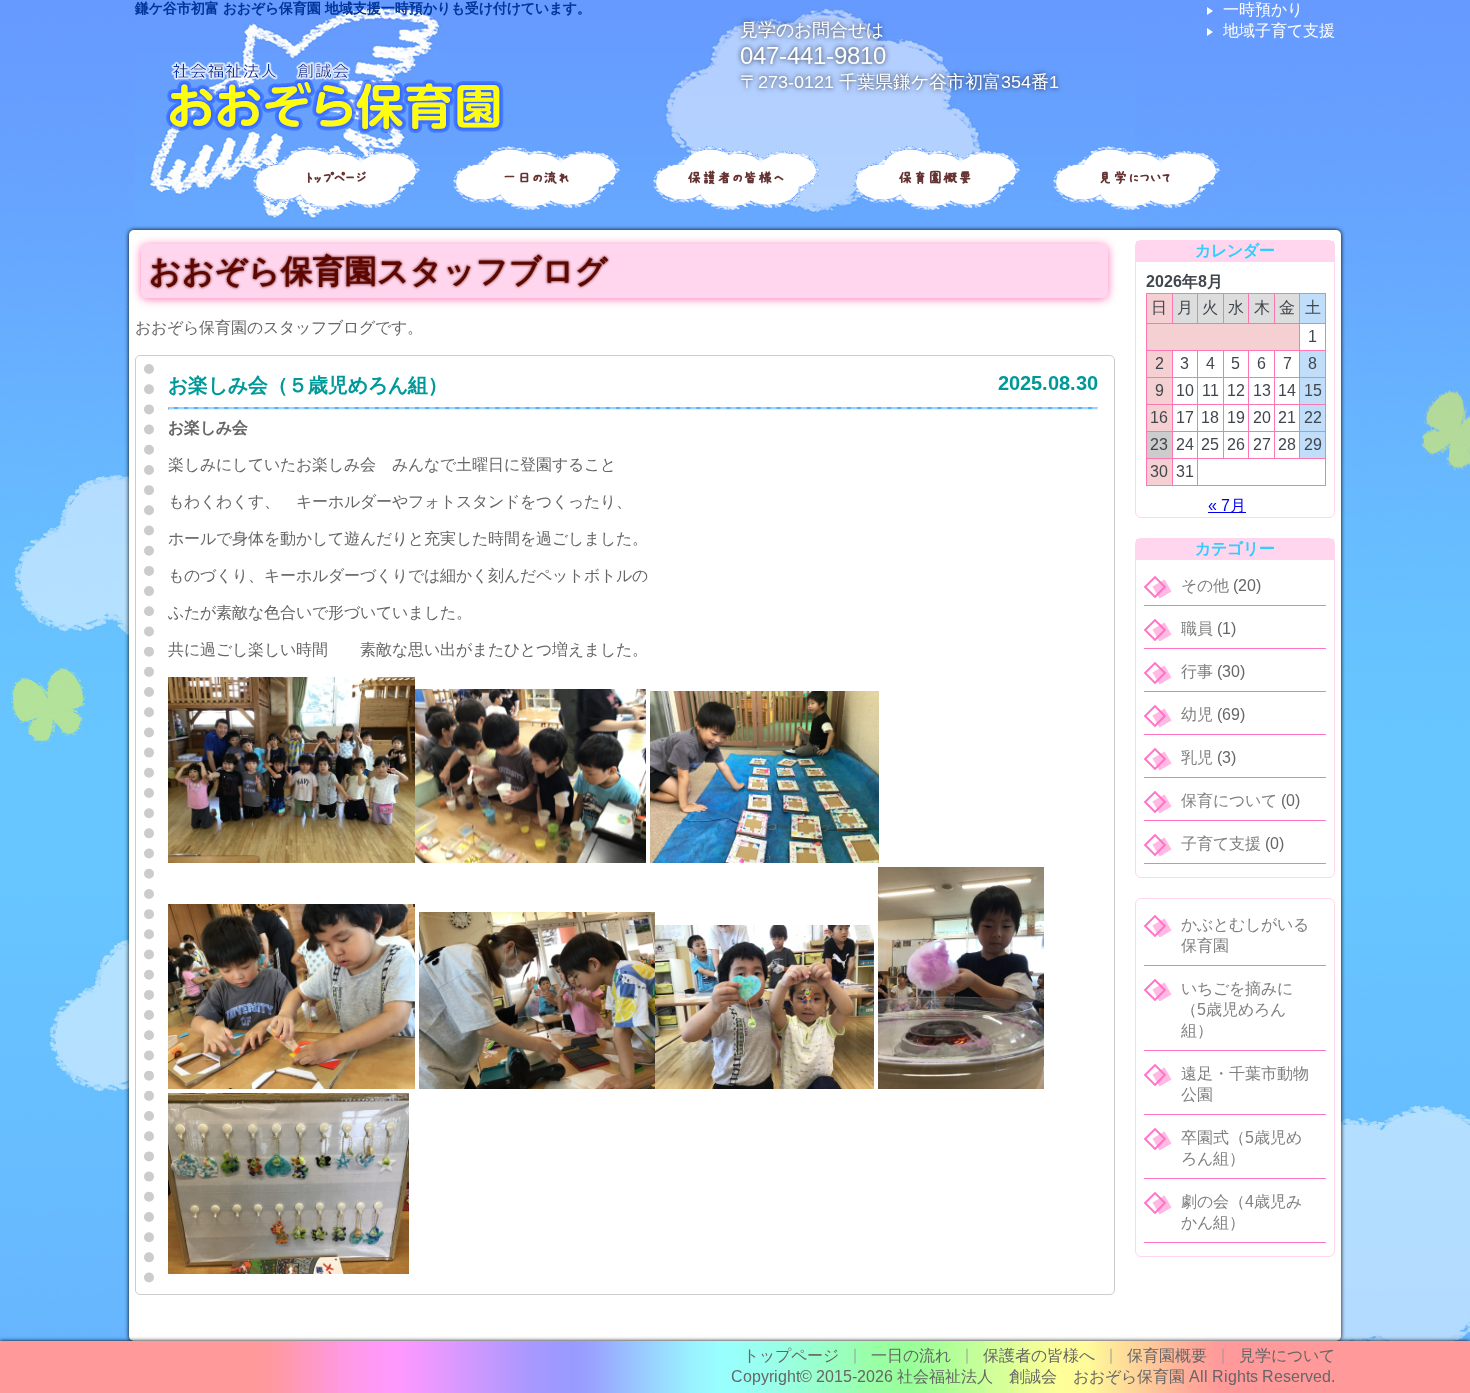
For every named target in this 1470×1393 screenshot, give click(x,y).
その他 (1205, 585)
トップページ (335, 177)
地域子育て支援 (1279, 30)
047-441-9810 (813, 55)
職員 (1197, 628)
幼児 (1197, 714)
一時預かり (1263, 9)
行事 (1197, 671)
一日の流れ (535, 177)
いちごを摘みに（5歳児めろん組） (1237, 1009)
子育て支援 (1221, 843)
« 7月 (1227, 505)
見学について (1135, 177)
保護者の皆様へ (735, 177)
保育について (1229, 800)
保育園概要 (935, 177)
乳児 (1197, 757)
